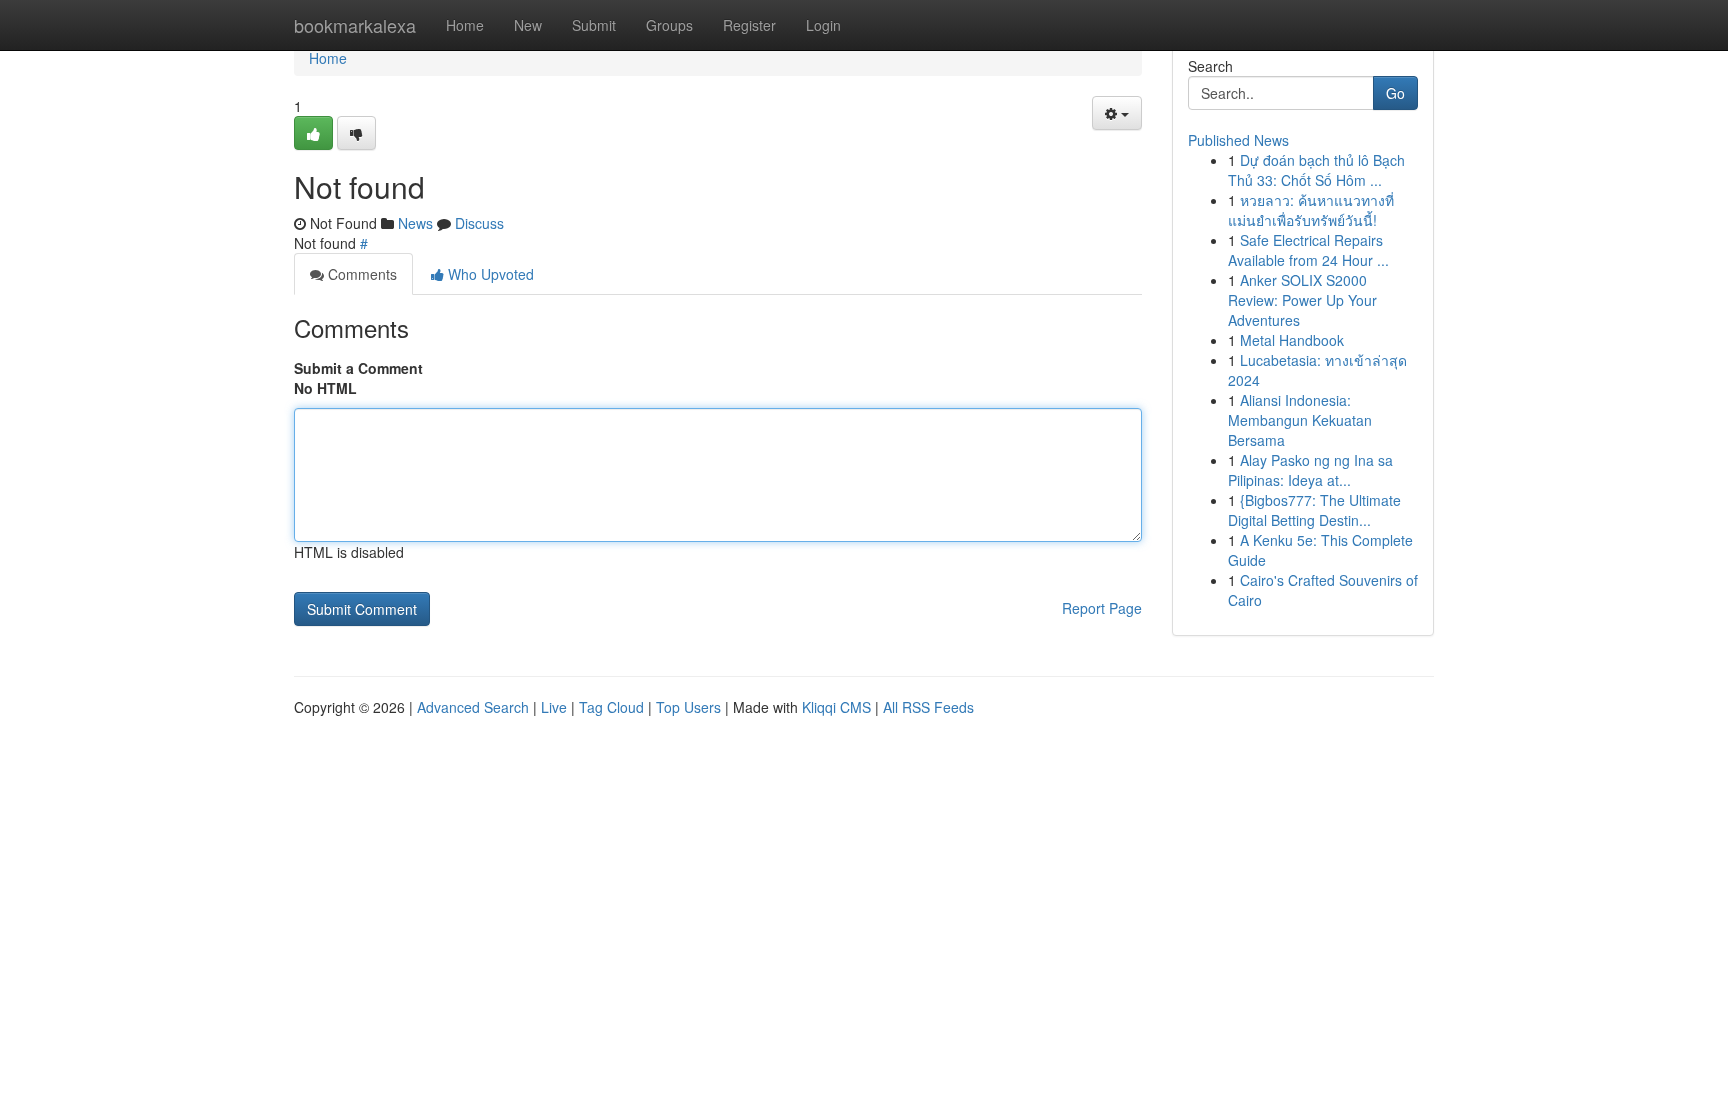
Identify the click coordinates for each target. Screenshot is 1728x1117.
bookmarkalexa (355, 25)
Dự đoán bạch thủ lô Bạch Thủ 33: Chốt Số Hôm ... (1316, 170)
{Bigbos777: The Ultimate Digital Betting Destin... (1314, 510)
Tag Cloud (611, 707)
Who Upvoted (489, 274)
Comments (360, 274)
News (415, 223)
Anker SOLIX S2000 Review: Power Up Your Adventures (1302, 300)
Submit (594, 25)
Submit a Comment (358, 368)
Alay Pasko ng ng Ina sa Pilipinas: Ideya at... (1310, 470)
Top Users (688, 707)
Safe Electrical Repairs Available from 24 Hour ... (1308, 250)
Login (823, 25)
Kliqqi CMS (836, 707)
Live (554, 707)
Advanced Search (473, 707)
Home (465, 25)
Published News (1238, 140)
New (528, 25)
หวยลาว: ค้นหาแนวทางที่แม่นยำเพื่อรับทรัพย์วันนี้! (1311, 210)
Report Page (1102, 608)
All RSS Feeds (928, 707)
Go (1395, 93)
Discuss (479, 223)
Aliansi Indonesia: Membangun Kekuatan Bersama (1300, 420)
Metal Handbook (1292, 340)
